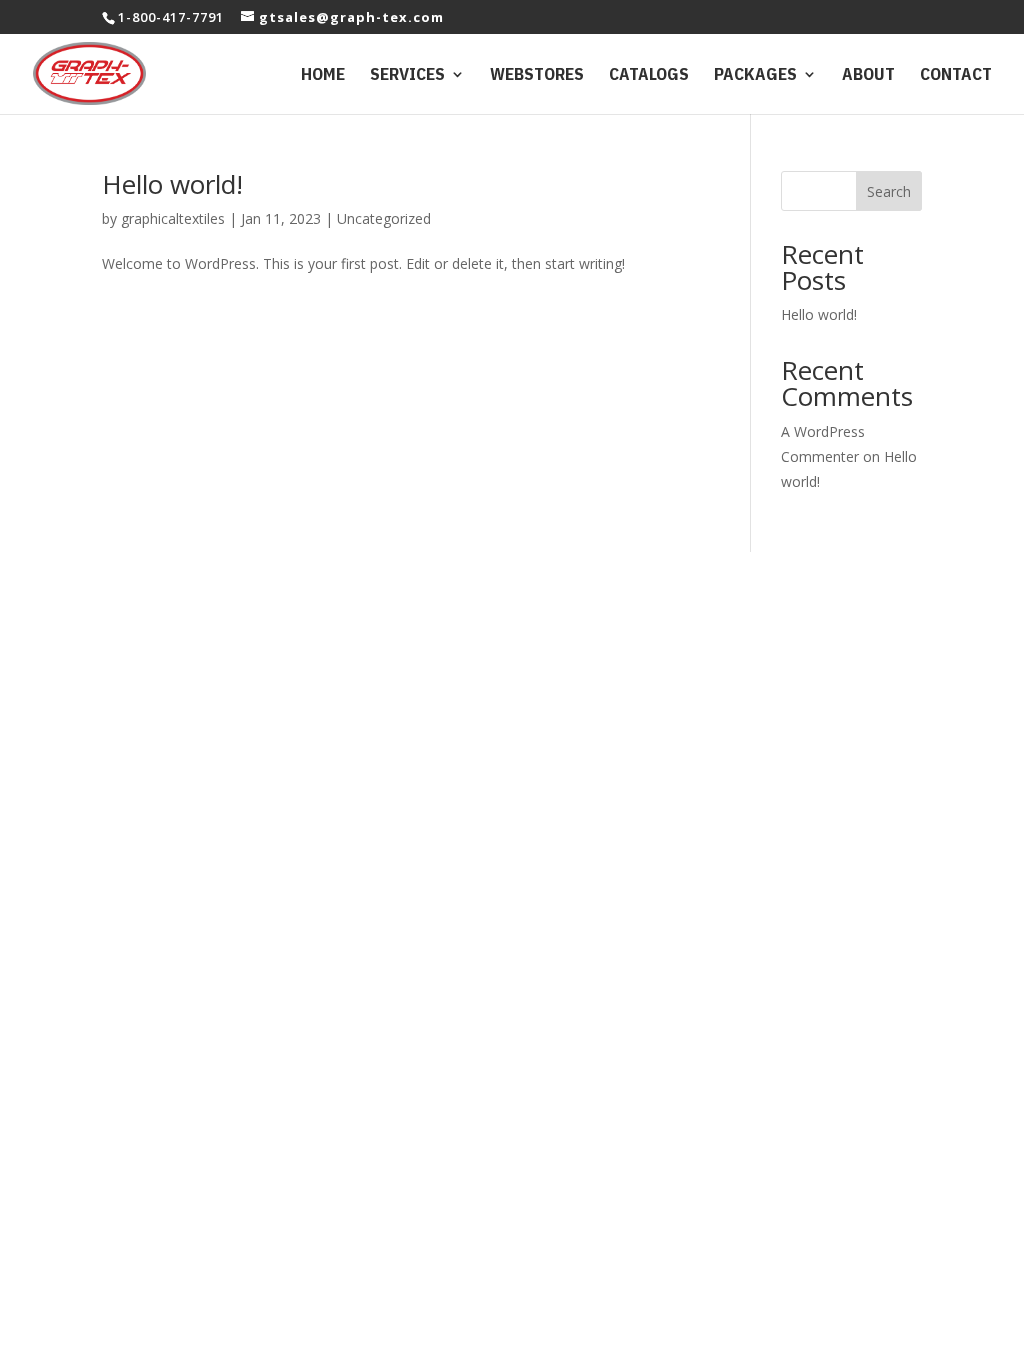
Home (323, 76)
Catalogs (649, 76)
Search (889, 191)
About (868, 76)
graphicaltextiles (173, 218)
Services (407, 76)
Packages (755, 76)
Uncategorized (384, 218)
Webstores (537, 76)
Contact (956, 76)
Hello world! (172, 184)
